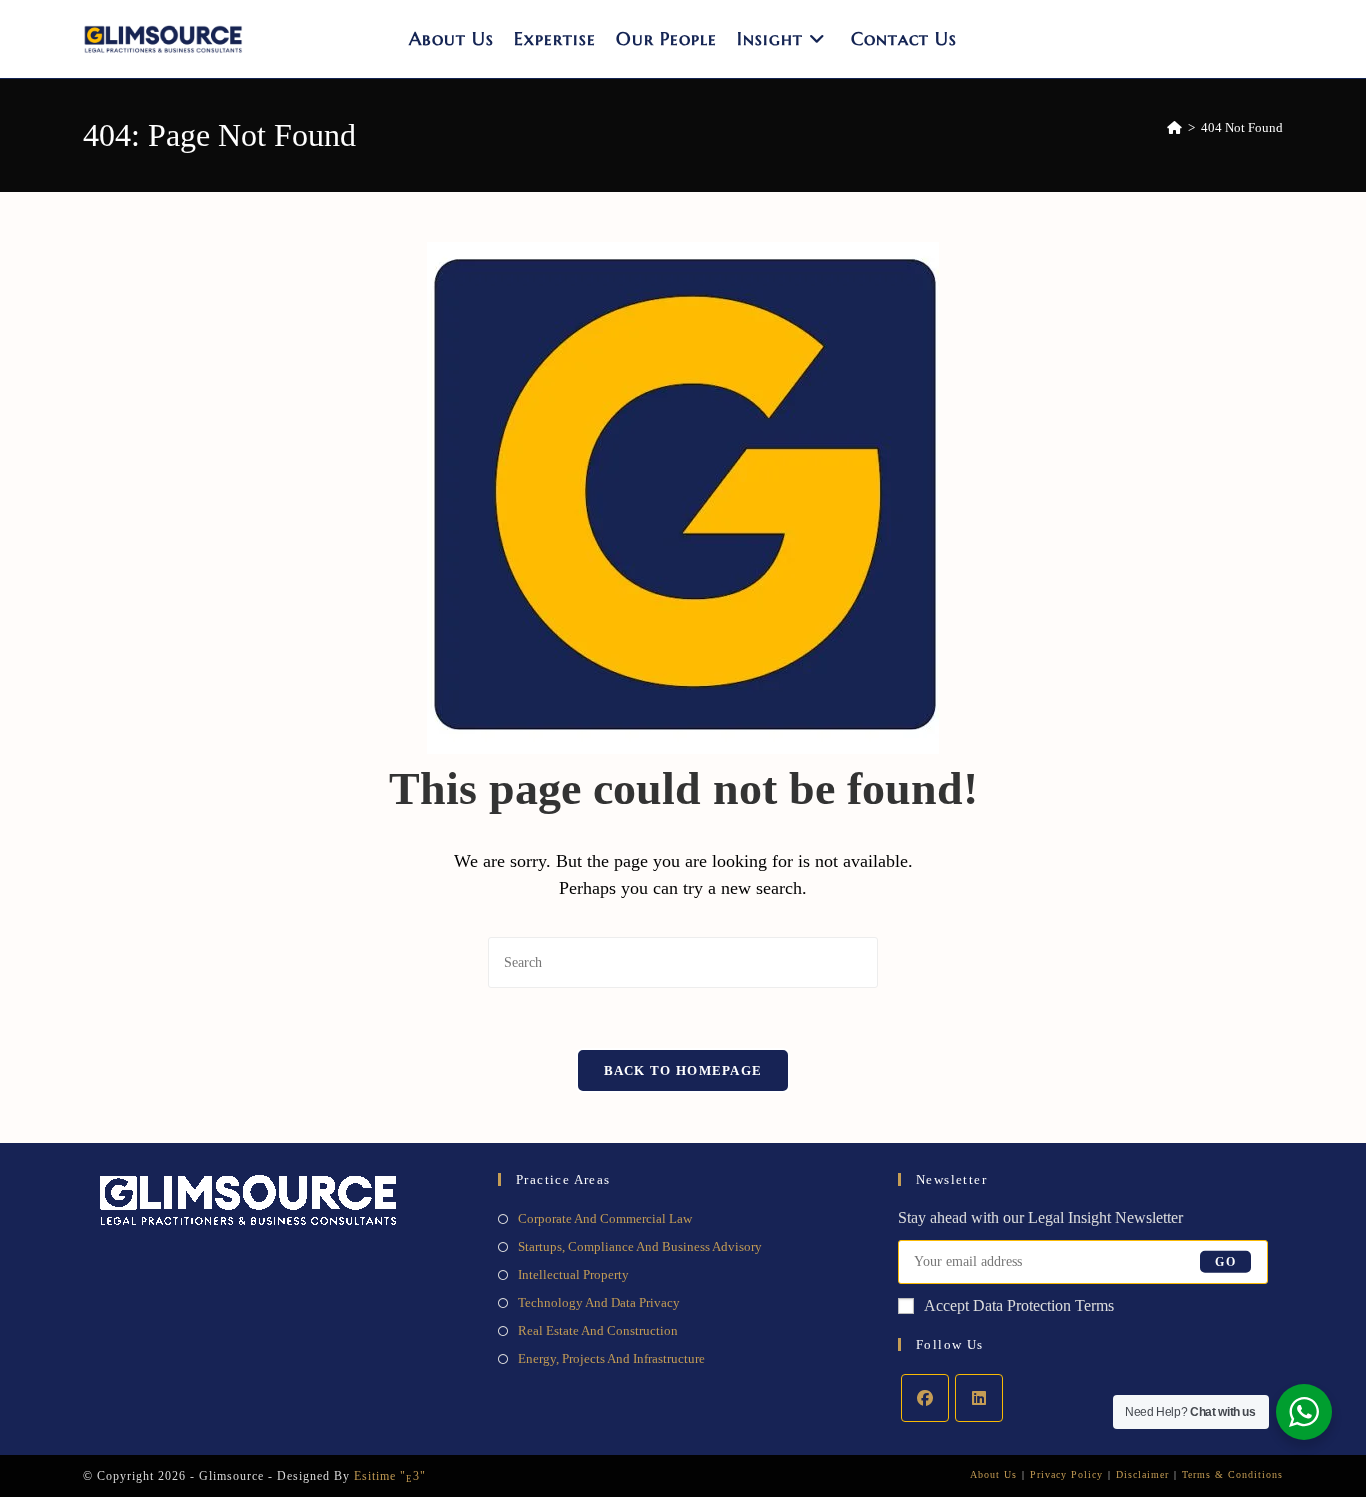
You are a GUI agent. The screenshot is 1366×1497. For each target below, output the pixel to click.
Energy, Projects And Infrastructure (611, 1358)
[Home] (1174, 127)
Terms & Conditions (1232, 1474)
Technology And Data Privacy (599, 1302)
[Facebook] (925, 1398)
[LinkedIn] (979, 1398)
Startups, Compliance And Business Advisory (640, 1246)
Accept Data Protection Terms (1019, 1305)
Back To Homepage (683, 1070)
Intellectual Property (573, 1274)
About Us (993, 1474)
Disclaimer (1142, 1474)
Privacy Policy (1066, 1474)
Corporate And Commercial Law (605, 1218)
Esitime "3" (390, 1476)
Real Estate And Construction (598, 1330)
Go (1225, 1262)
